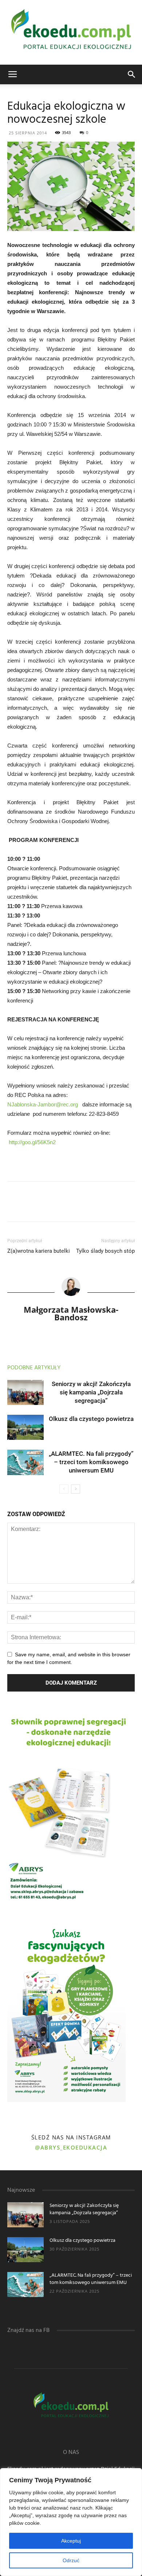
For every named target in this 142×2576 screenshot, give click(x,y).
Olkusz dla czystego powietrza (91, 1419)
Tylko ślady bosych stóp (105, 1251)
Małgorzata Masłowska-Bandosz (71, 1313)
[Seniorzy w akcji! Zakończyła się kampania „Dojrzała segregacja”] (25, 1392)
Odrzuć (71, 2560)
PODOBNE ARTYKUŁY (34, 1368)
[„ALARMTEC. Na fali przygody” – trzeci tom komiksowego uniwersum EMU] (25, 1462)
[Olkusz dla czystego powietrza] (25, 1427)
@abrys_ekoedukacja (71, 2147)
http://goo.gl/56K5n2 (32, 1142)
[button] (132, 74)
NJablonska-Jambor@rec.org (43, 1104)
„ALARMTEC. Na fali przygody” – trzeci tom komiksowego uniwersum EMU (91, 1462)
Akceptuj (71, 2541)
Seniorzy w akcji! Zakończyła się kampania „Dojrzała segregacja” (91, 1392)
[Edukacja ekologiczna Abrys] (71, 32)
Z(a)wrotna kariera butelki (39, 1251)
